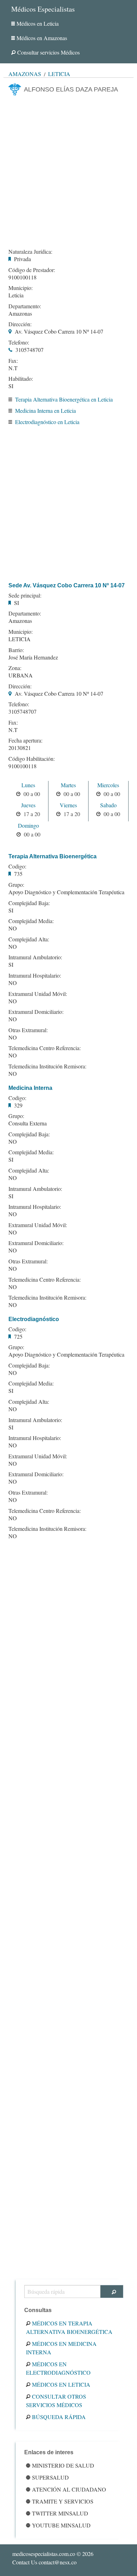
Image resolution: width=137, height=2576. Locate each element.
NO (13, 928)
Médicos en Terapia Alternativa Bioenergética (69, 2327)
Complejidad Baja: (29, 903)
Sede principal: (25, 595)
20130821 (20, 748)
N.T (13, 368)
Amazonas (25, 74)
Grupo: (16, 885)
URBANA (21, 675)
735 (18, 874)
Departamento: (25, 306)
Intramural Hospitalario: (35, 976)
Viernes (68, 805)
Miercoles (108, 785)
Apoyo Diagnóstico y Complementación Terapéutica (66, 892)
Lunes (28, 785)
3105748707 (30, 350)
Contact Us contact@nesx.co (44, 2562)
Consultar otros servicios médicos (56, 2401)
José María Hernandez (33, 657)
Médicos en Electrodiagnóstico (58, 2368)
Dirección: (20, 324)
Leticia (59, 74)
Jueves (28, 805)
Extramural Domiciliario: (36, 1012)
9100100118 (22, 277)
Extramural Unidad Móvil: (38, 994)
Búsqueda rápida (59, 2417)
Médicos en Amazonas (42, 38)
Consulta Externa (28, 1123)
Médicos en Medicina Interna (61, 2348)
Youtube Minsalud (61, 2525)
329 (18, 1105)
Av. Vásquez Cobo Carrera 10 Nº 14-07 (59, 331)
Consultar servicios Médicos (48, 52)
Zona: (15, 668)
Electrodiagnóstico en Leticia (47, 422)
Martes (68, 785)
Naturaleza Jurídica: (30, 252)
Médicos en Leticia (38, 23)
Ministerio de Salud (63, 2465)
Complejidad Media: (31, 921)
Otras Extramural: (28, 1030)
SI (11, 386)
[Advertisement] (68, 170)
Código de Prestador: (32, 270)
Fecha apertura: (25, 740)
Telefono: (19, 342)
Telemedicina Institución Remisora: (47, 1066)
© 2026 (53, 2554)
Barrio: (16, 650)
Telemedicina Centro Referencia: (45, 1048)
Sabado (108, 805)
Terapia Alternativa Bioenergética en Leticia (64, 399)
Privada (22, 259)
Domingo (28, 825)
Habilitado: (21, 379)
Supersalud (50, 2477)
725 (18, 1336)
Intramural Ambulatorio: (35, 957)
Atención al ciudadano (69, 2489)
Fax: (13, 361)
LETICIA (19, 639)
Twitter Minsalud (60, 2513)
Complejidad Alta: (29, 939)
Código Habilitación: (32, 759)
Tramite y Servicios (63, 2501)
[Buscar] (112, 2291)
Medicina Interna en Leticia (45, 411)
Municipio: (21, 288)
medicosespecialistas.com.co (44, 2554)
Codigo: (17, 866)
